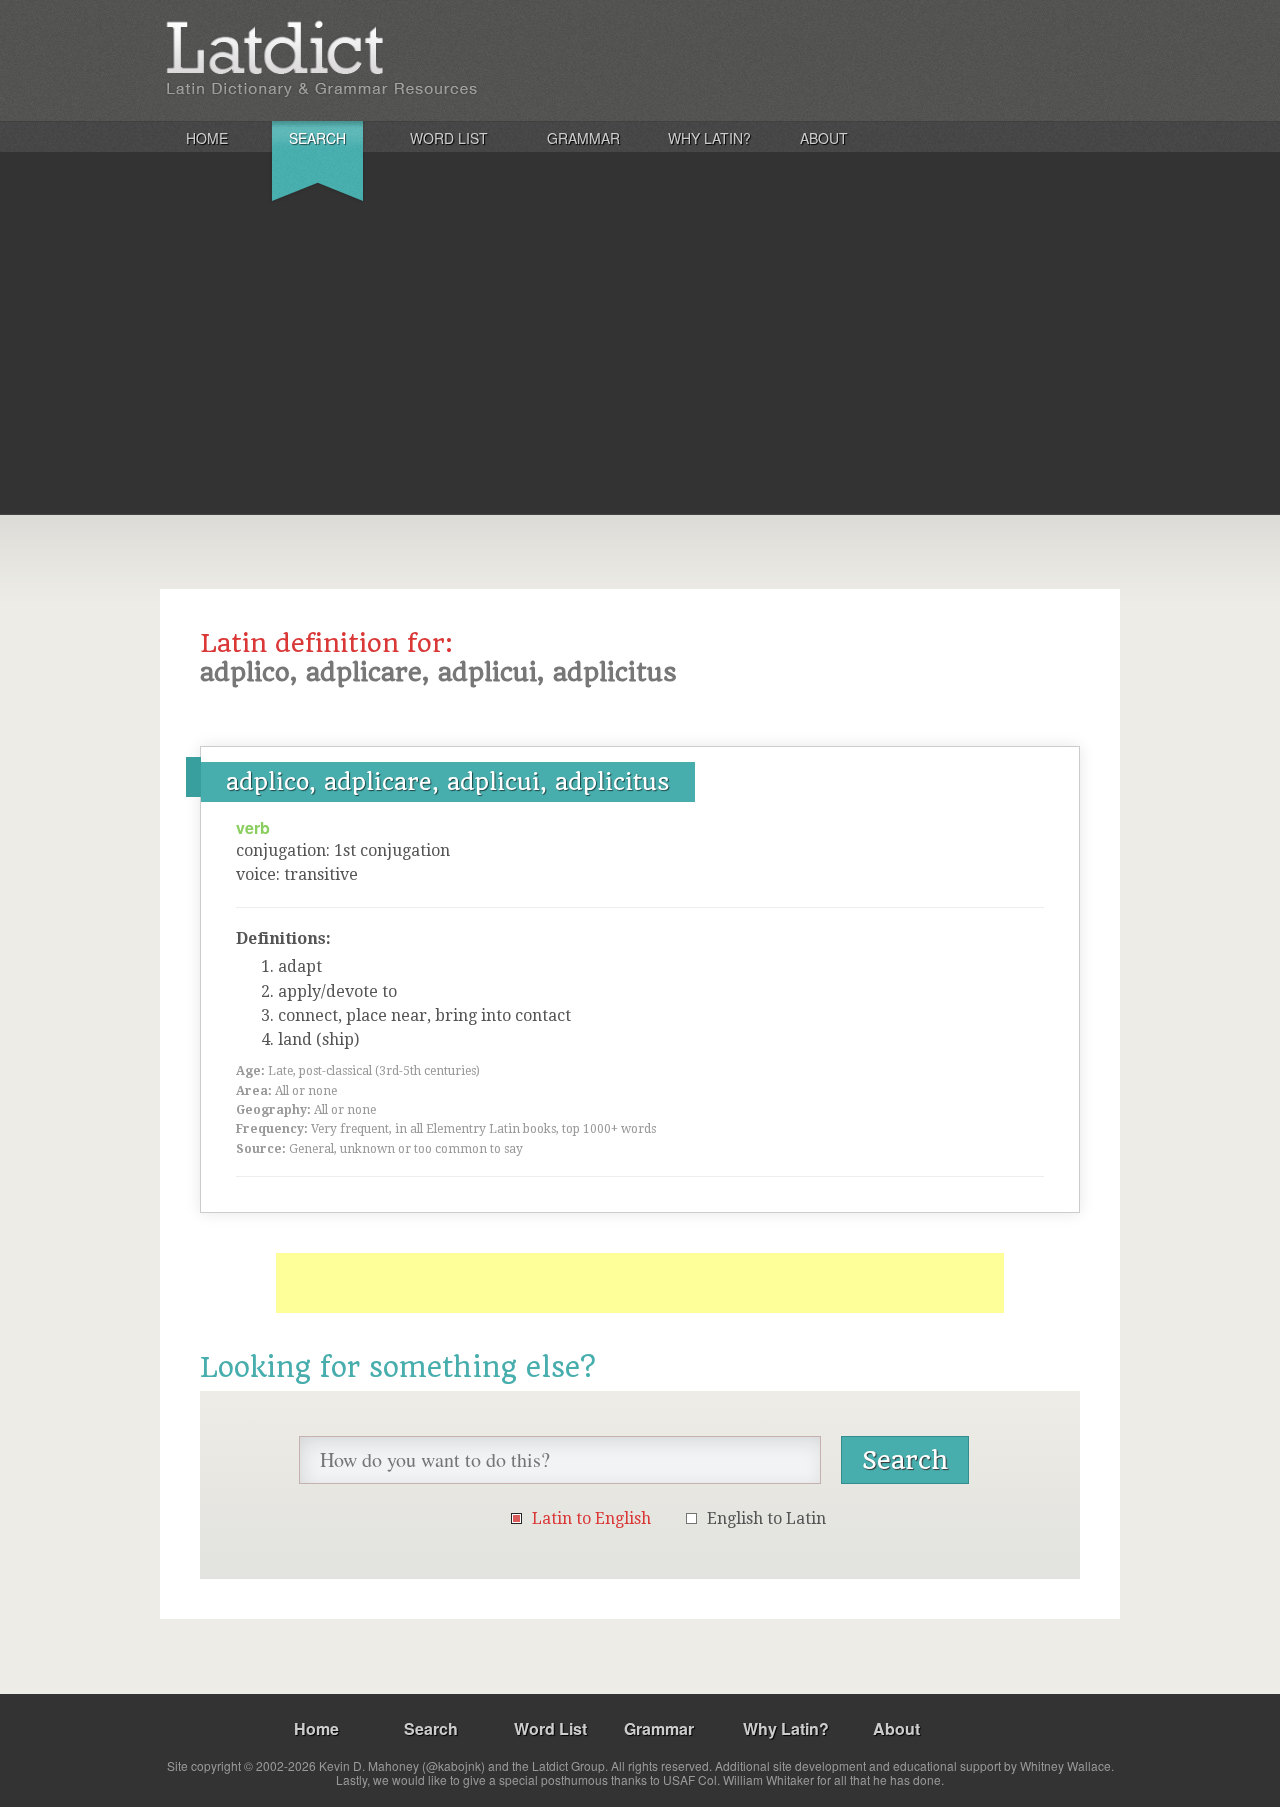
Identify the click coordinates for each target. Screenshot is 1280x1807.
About (824, 138)
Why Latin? (709, 138)
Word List (449, 138)
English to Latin (766, 1518)
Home (207, 138)
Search (317, 138)
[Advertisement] (640, 364)
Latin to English (591, 1518)
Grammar (583, 138)
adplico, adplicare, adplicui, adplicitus (448, 782)
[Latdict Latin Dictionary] (423, 59)
